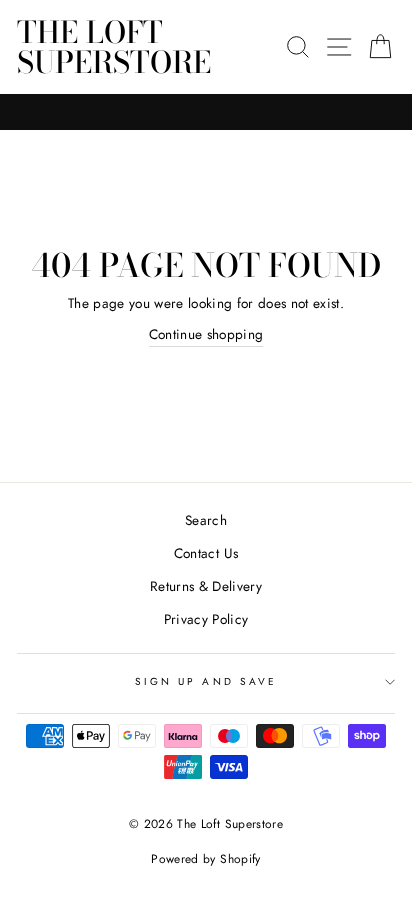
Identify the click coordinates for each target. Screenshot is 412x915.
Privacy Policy (206, 619)
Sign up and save (206, 681)
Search (206, 520)
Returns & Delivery (206, 586)
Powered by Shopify (205, 859)
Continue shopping (206, 334)
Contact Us (206, 553)
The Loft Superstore (114, 47)
